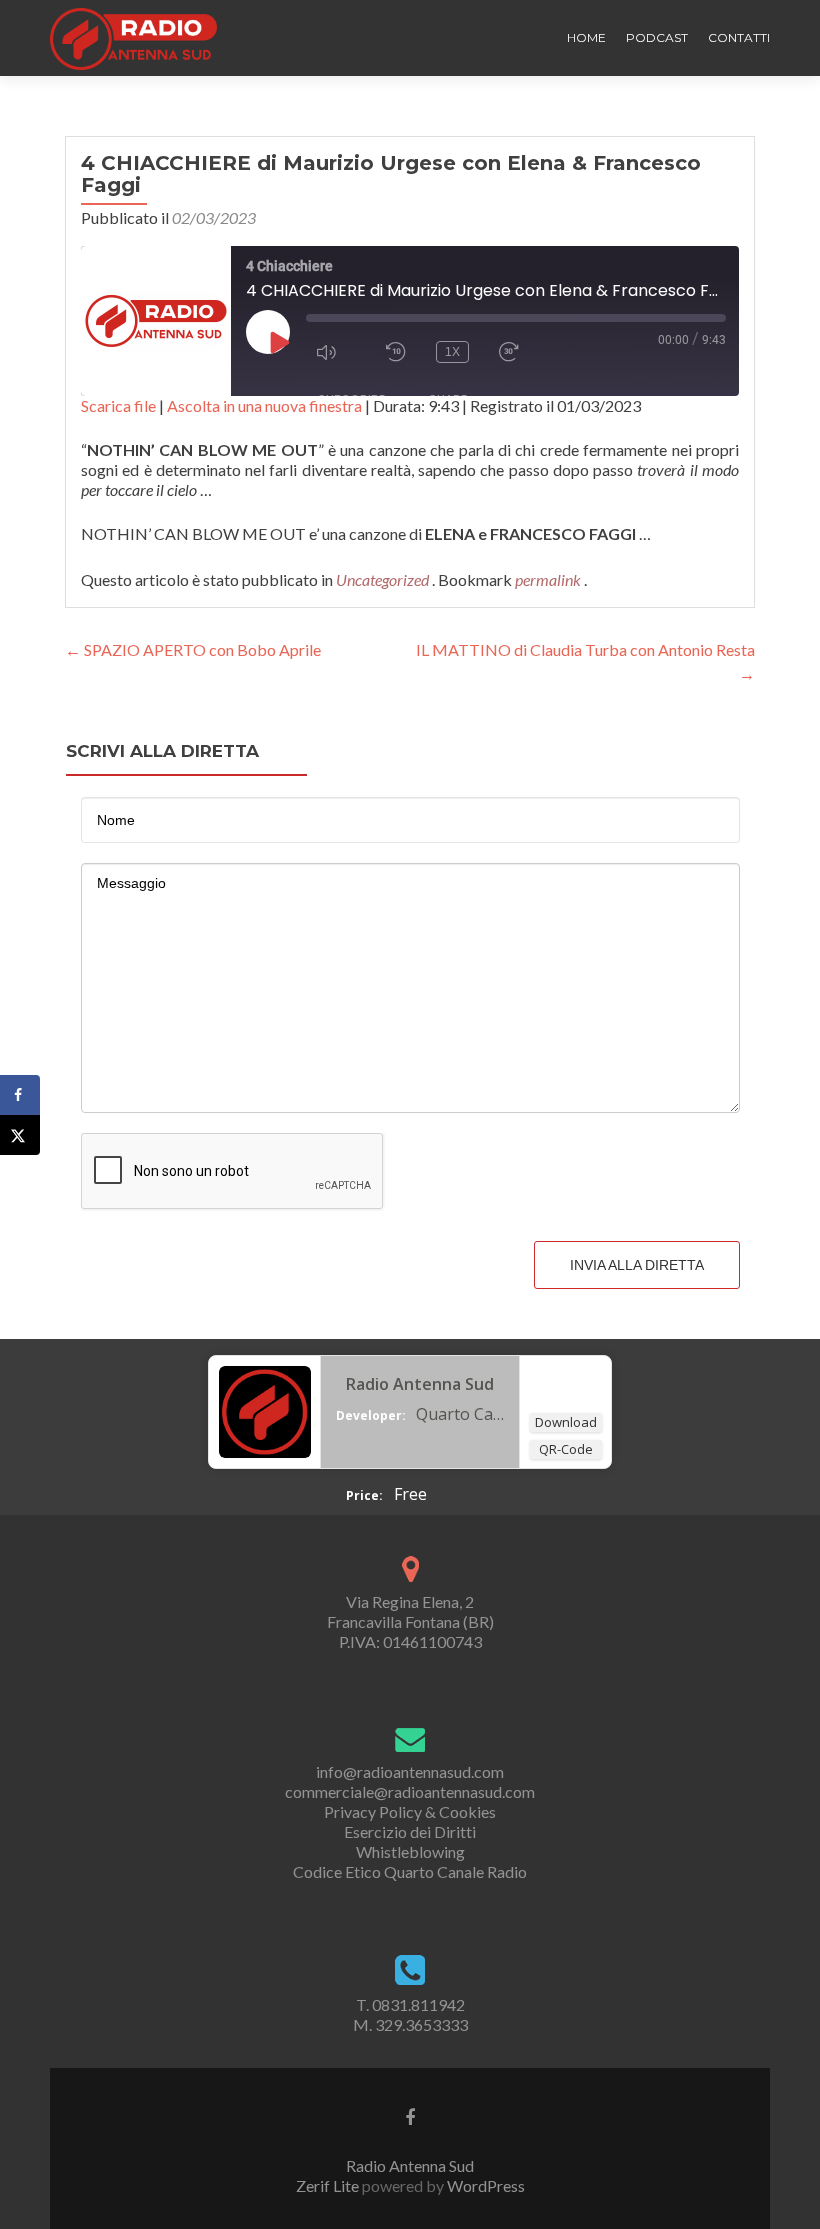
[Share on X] (20, 1135)
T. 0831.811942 (410, 2004)
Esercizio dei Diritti (410, 1831)
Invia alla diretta (637, 1265)
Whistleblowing (410, 1851)
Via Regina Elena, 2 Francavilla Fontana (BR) (410, 1611)
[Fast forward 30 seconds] (519, 352)
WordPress (484, 2185)
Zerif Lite (329, 2185)
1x (452, 352)
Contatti (739, 37)
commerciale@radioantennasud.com (410, 1791)
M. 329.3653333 (410, 2024)
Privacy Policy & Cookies (410, 1811)
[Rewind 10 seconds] (396, 352)
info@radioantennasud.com (410, 1771)
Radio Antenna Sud (420, 1384)
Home (586, 37)
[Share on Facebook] (20, 1095)
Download (566, 1422)
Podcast (657, 37)
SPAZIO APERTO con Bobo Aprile (193, 649)
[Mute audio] (336, 352)
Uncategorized (382, 579)
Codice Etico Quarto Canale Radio (410, 1871)
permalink (549, 579)
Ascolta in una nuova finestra (264, 405)
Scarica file (118, 405)
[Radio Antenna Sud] (265, 1410)
